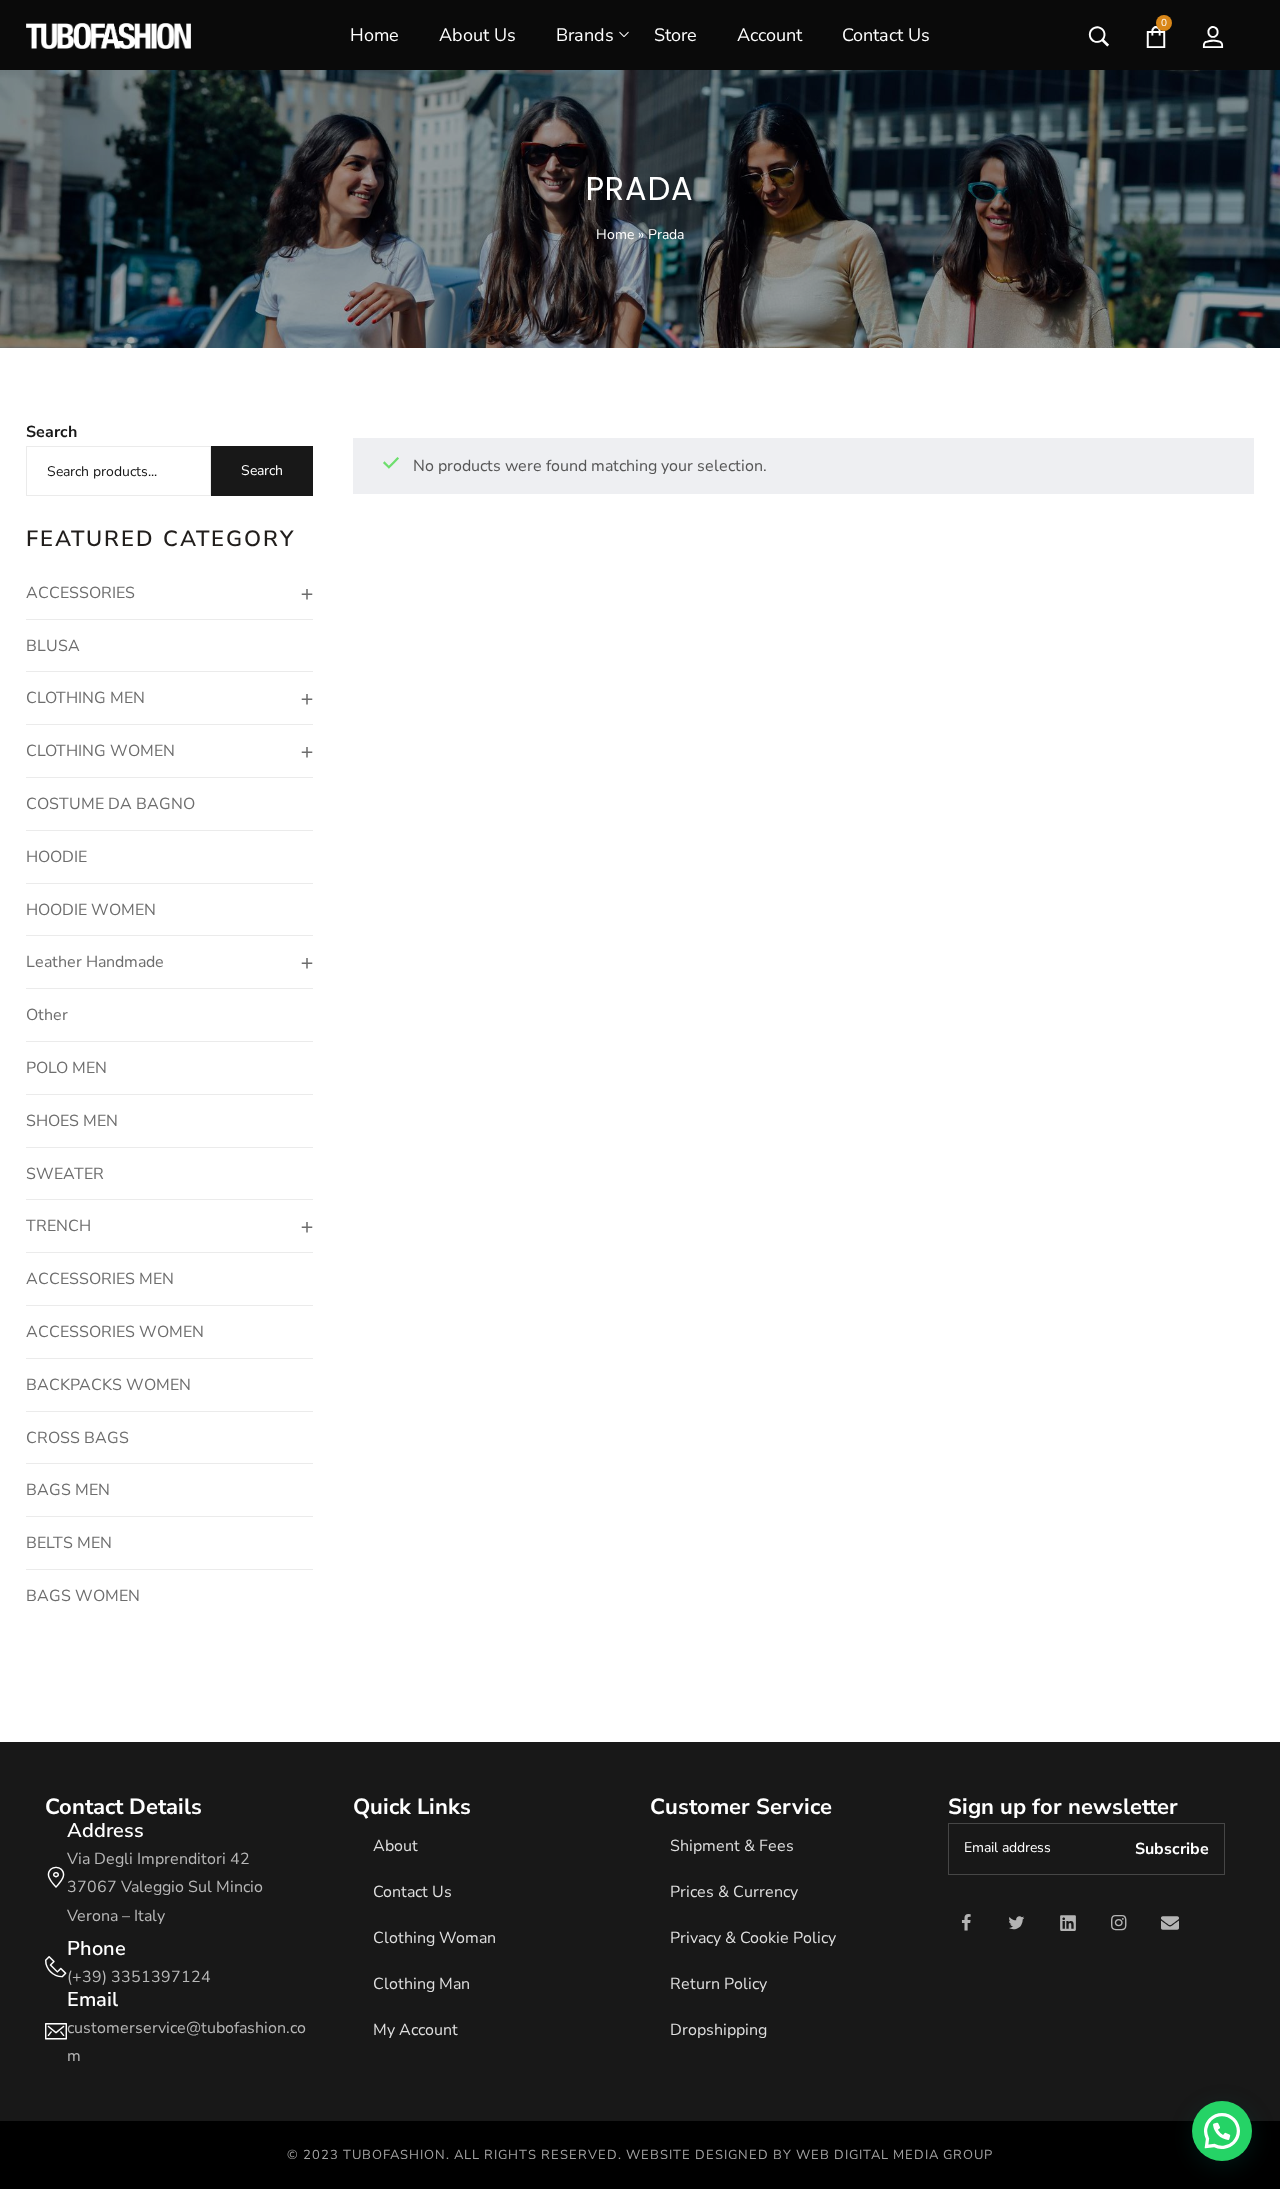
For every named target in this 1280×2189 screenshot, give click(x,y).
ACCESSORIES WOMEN (115, 1332)
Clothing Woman (434, 1938)
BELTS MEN (69, 1543)
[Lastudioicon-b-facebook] (966, 1923)
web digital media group (894, 2155)
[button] (1222, 2131)
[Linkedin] (1068, 1923)
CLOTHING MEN (85, 698)
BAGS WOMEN (83, 1596)
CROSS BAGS (77, 1438)
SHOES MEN (72, 1121)
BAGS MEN (68, 1490)
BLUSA (53, 646)
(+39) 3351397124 (139, 1977)
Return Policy (718, 1984)
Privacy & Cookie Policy (753, 1938)
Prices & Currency (734, 1892)
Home (615, 234)
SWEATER (65, 1174)
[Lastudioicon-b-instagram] (1119, 1923)
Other (47, 1015)
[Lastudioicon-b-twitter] (1017, 1923)
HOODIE (56, 857)
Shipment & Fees (732, 1846)
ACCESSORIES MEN (100, 1279)
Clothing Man (421, 1984)
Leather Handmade (95, 962)
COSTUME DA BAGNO (110, 804)
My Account (415, 2030)
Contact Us (412, 1892)
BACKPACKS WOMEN (108, 1385)
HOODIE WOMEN (91, 910)
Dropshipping (718, 2030)
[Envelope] (1170, 1923)
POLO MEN (66, 1068)
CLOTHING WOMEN (100, 751)
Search (51, 432)
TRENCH (58, 1226)
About (395, 1846)
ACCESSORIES (80, 593)
